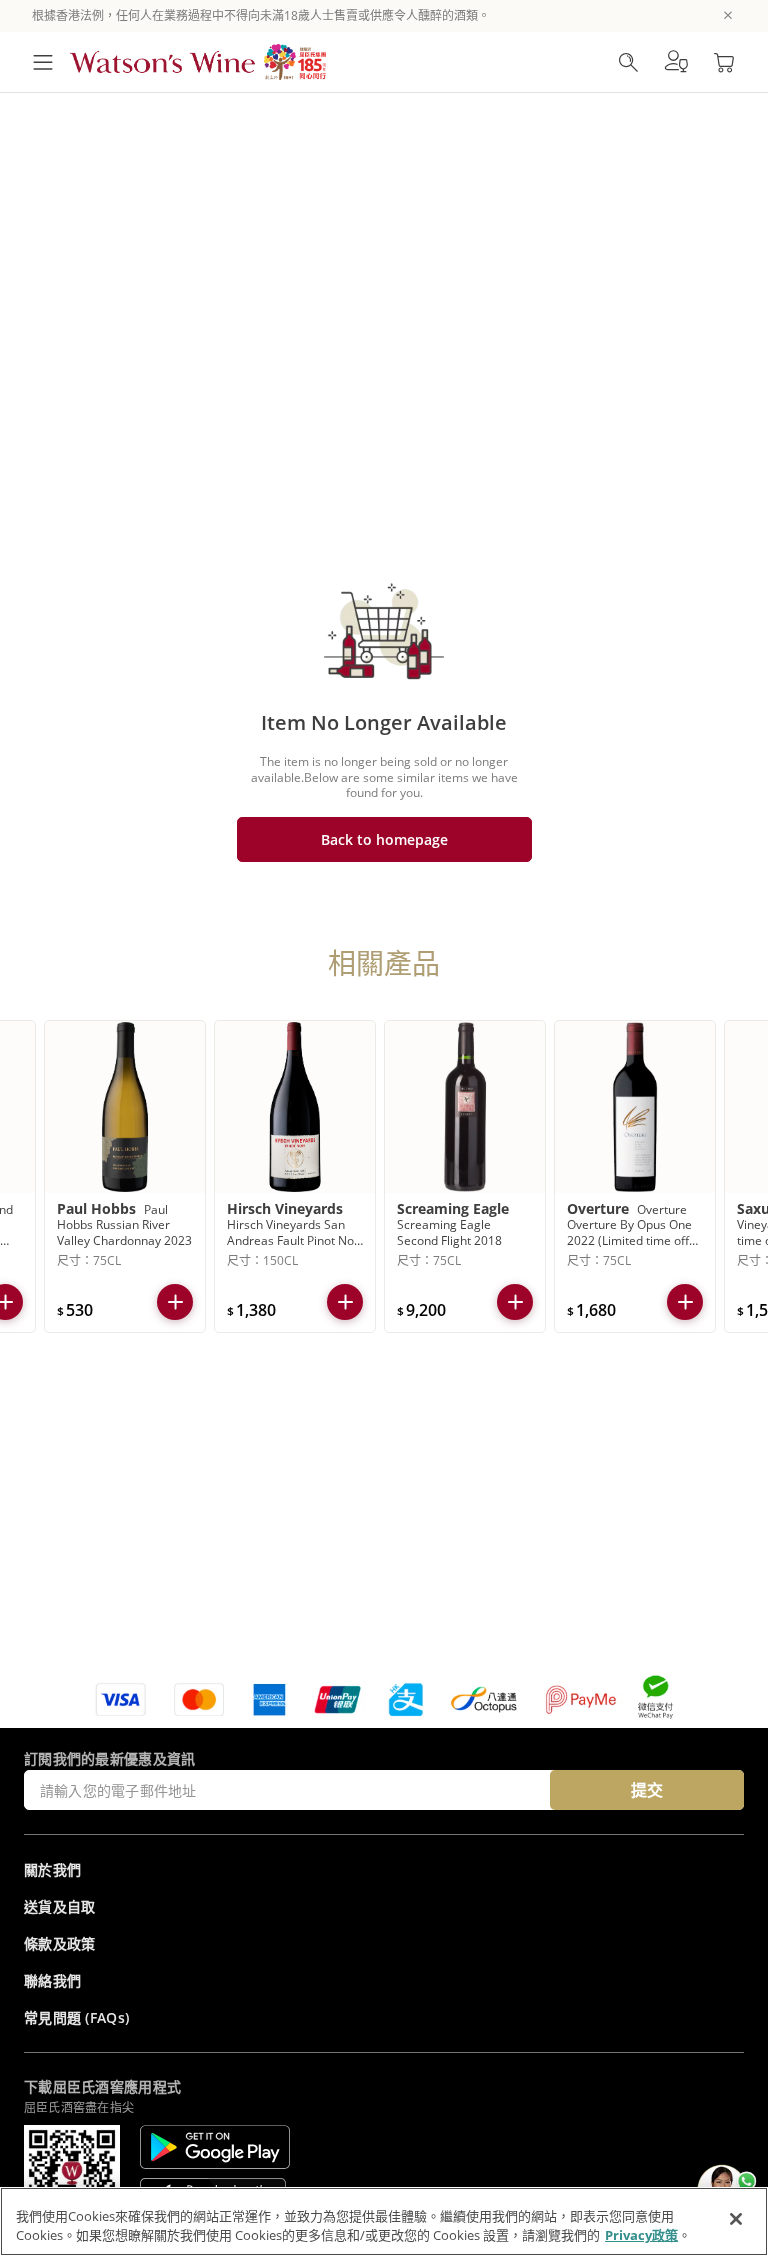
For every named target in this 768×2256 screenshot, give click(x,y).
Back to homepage (384, 839)
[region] (384, 2221)
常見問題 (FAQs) (76, 2017)
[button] (676, 62)
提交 (647, 1790)
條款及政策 (60, 1943)
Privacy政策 (641, 2235)
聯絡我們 (52, 1980)
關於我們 (52, 1869)
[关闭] (736, 2219)
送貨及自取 (60, 1906)
